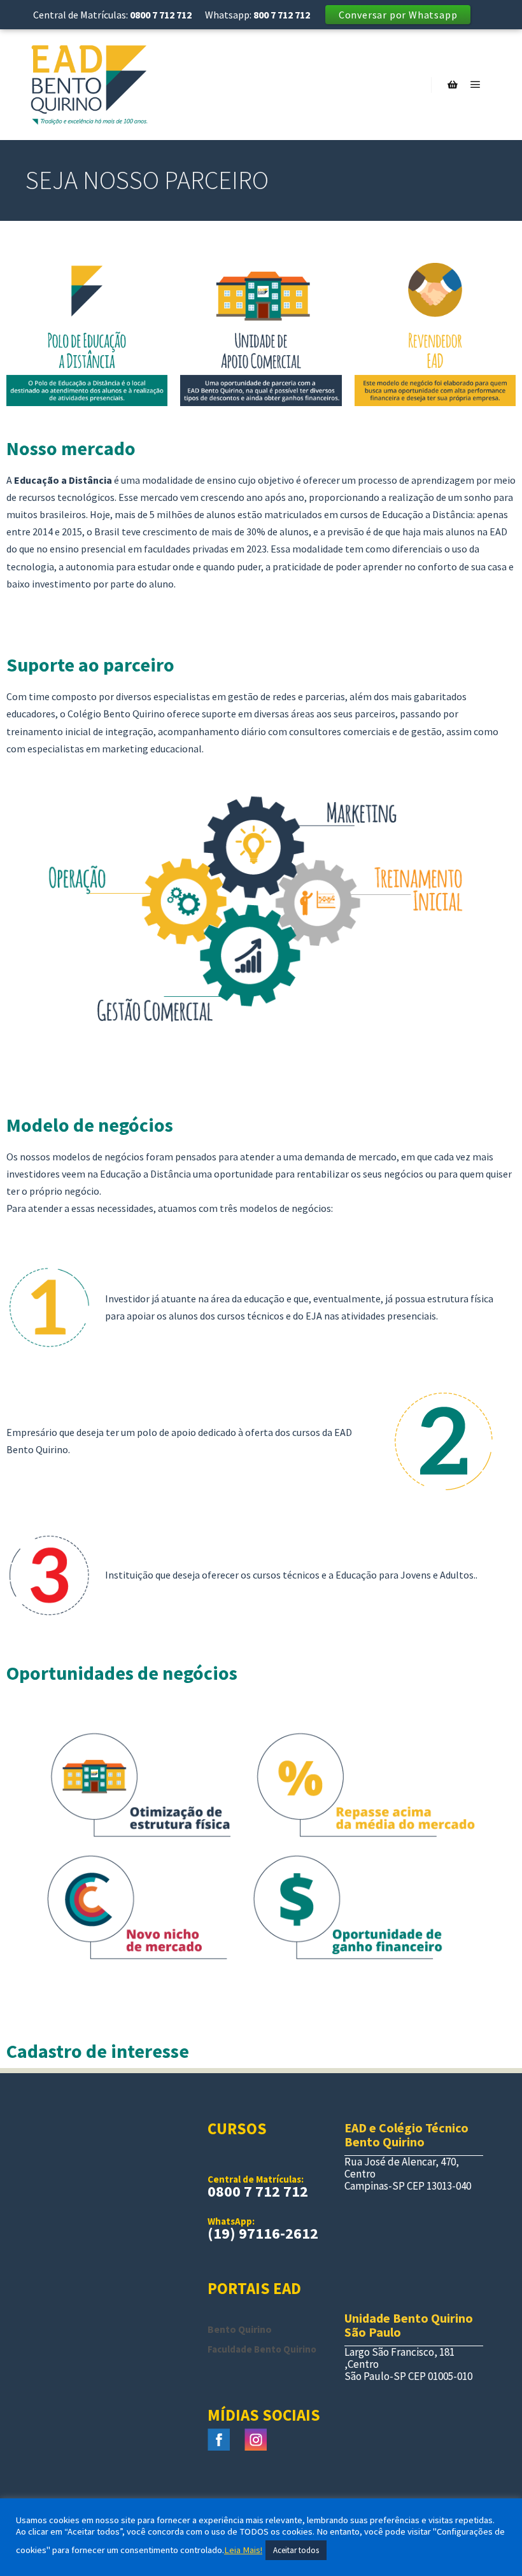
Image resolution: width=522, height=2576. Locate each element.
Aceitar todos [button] (296, 2550)
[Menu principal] (476, 85)
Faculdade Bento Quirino (262, 2349)
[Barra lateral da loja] (453, 85)
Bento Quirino (240, 2329)
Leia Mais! (243, 2550)
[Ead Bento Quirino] (89, 84)
